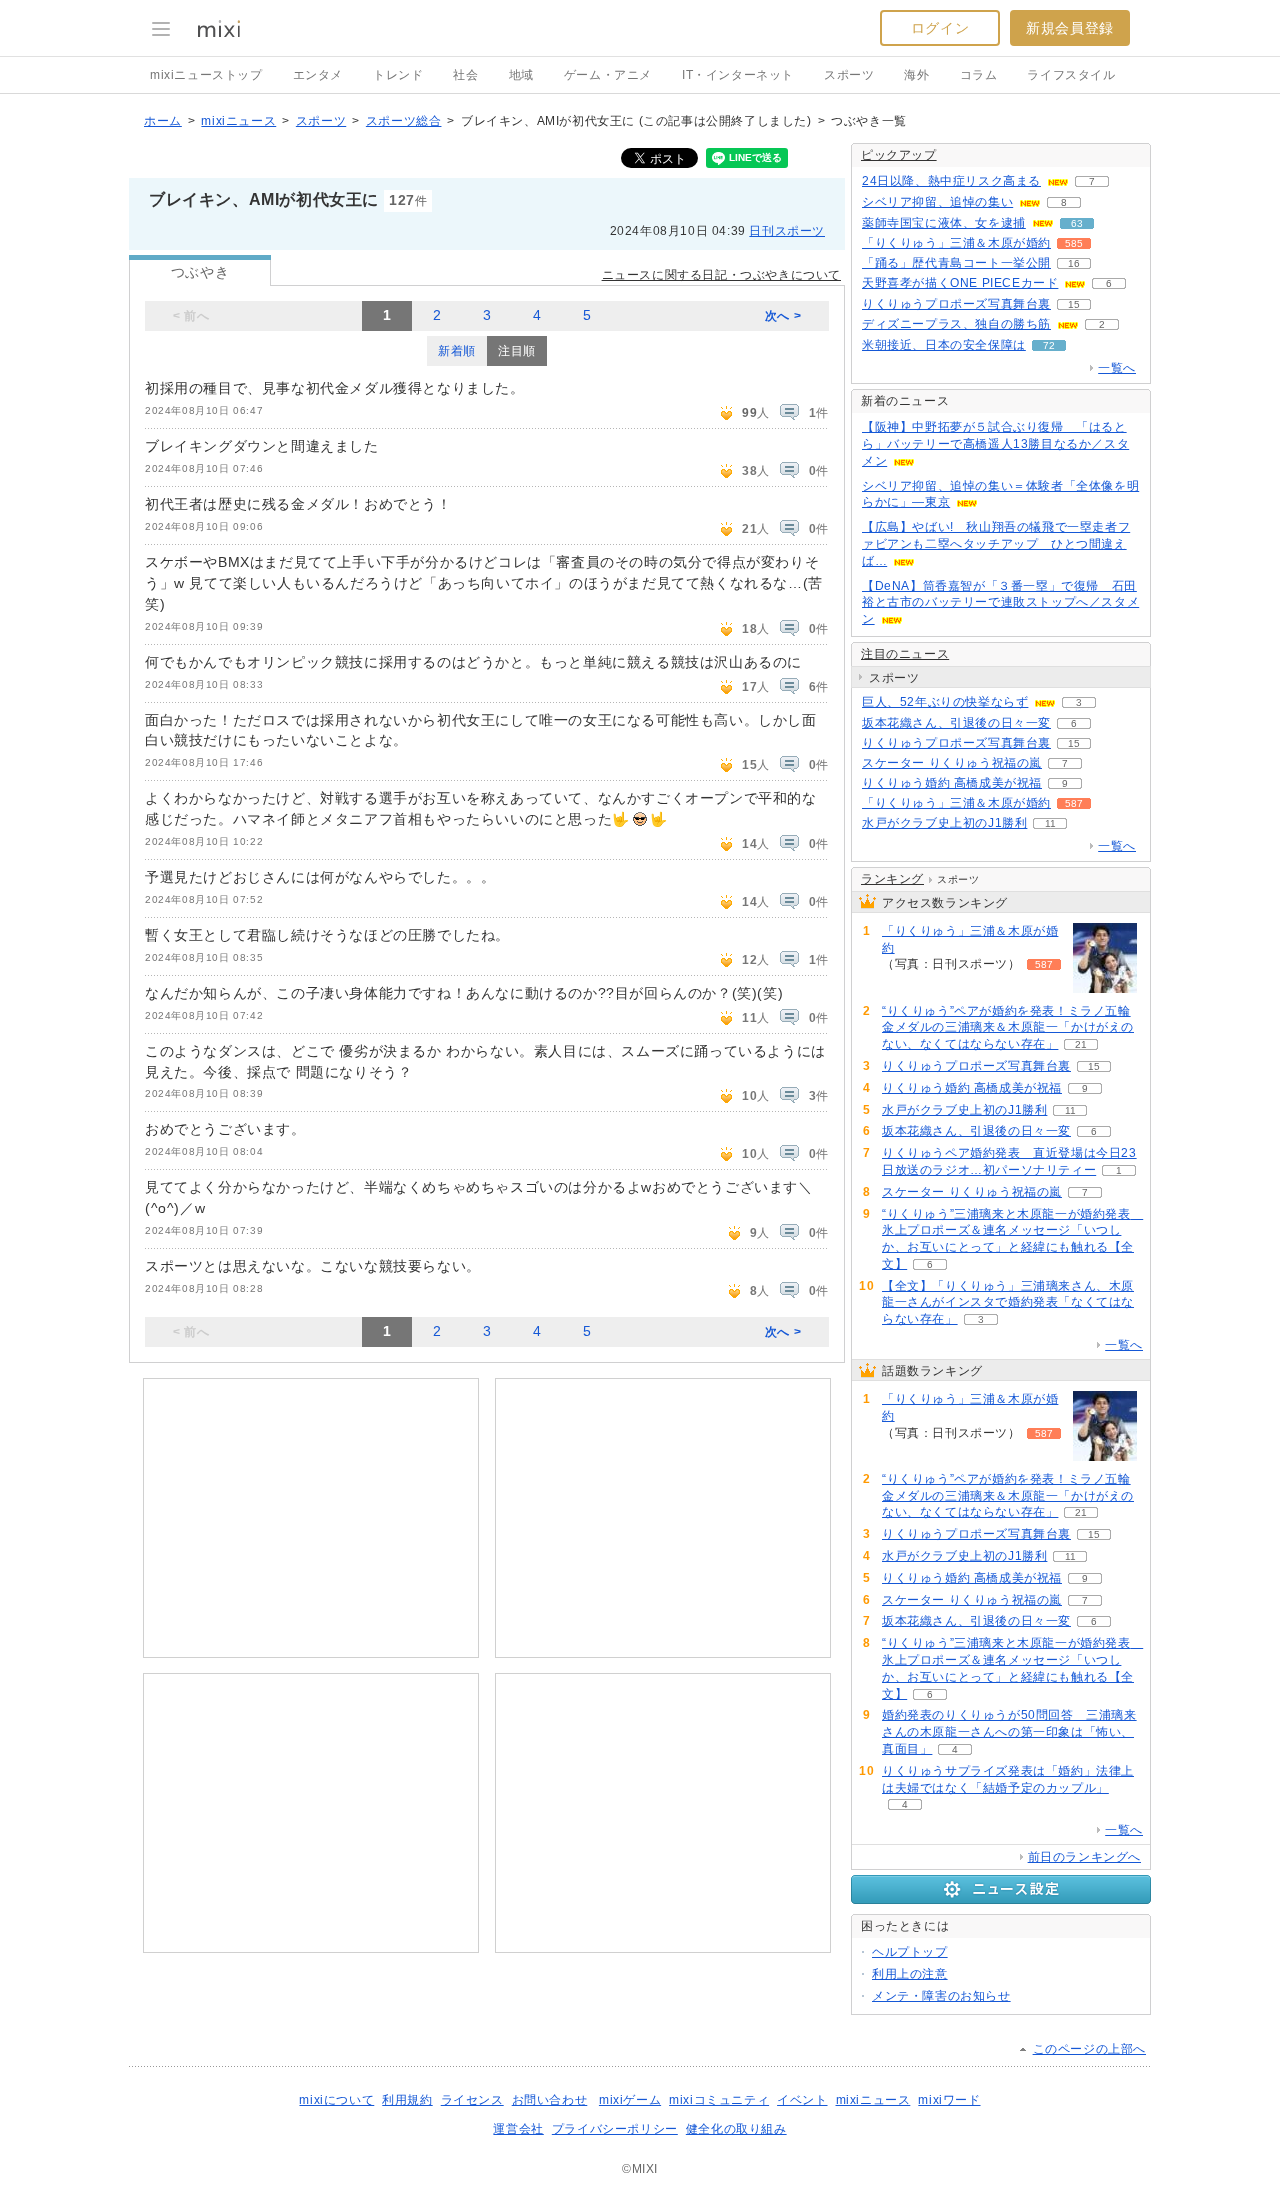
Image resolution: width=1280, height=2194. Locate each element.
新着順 (457, 351)
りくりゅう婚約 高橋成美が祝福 (952, 783)
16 (1074, 263)
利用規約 (407, 2100)
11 (1050, 823)
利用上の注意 (910, 1974)
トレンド (398, 75)
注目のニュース (905, 654)
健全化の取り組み (736, 2129)
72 (1049, 345)
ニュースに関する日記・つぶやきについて (721, 275)
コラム (979, 75)
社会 (465, 75)
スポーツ (849, 75)
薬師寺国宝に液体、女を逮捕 (944, 223)
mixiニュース (238, 121)
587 (1074, 803)
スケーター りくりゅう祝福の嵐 (952, 763)
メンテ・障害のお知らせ (941, 1996)
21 (1081, 1044)
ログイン (940, 28)
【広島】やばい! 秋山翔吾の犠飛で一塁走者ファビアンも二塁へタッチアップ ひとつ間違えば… (996, 544)
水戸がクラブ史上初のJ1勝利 (944, 823)
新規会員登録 (1070, 28)
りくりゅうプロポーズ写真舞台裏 (956, 304)
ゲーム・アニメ (608, 75)
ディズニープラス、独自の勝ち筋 (956, 324)
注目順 (517, 351)
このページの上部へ (1089, 2049)
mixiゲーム (630, 2100)
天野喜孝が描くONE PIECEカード (960, 283)
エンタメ (318, 75)
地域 (521, 75)
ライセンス (472, 2100)
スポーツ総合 (404, 121)
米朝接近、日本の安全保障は (944, 345)
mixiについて (336, 2100)
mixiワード (949, 2100)
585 (1074, 243)
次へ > (783, 316)
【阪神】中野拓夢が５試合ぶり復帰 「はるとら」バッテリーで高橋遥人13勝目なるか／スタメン (995, 444)
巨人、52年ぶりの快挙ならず (945, 702)
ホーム (163, 121)
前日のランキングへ (1084, 1857)
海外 (916, 75)
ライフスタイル (1071, 75)
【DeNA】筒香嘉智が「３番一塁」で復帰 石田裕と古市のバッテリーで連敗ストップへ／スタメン (1000, 603)
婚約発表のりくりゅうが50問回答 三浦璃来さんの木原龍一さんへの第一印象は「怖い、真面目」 (1009, 1732)
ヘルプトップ (910, 1952)
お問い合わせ (550, 2100)
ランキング (892, 879)
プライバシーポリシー (615, 2129)
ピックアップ (899, 155)
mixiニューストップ (206, 75)
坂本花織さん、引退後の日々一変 (956, 723)
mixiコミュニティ (719, 2100)
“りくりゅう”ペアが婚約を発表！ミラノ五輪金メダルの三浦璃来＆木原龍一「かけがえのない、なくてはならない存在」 (1008, 1028)
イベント (802, 2100)
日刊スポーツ (787, 231)
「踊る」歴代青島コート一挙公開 (956, 263)
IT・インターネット (738, 75)
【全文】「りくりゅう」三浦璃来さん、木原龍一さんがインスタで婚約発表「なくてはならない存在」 (1008, 1303)
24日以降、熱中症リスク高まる (951, 181)
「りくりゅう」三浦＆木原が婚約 (956, 243)
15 (1074, 304)
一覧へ (1117, 368)
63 (1077, 223)
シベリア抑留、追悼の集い (937, 202)
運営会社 (518, 2129)
